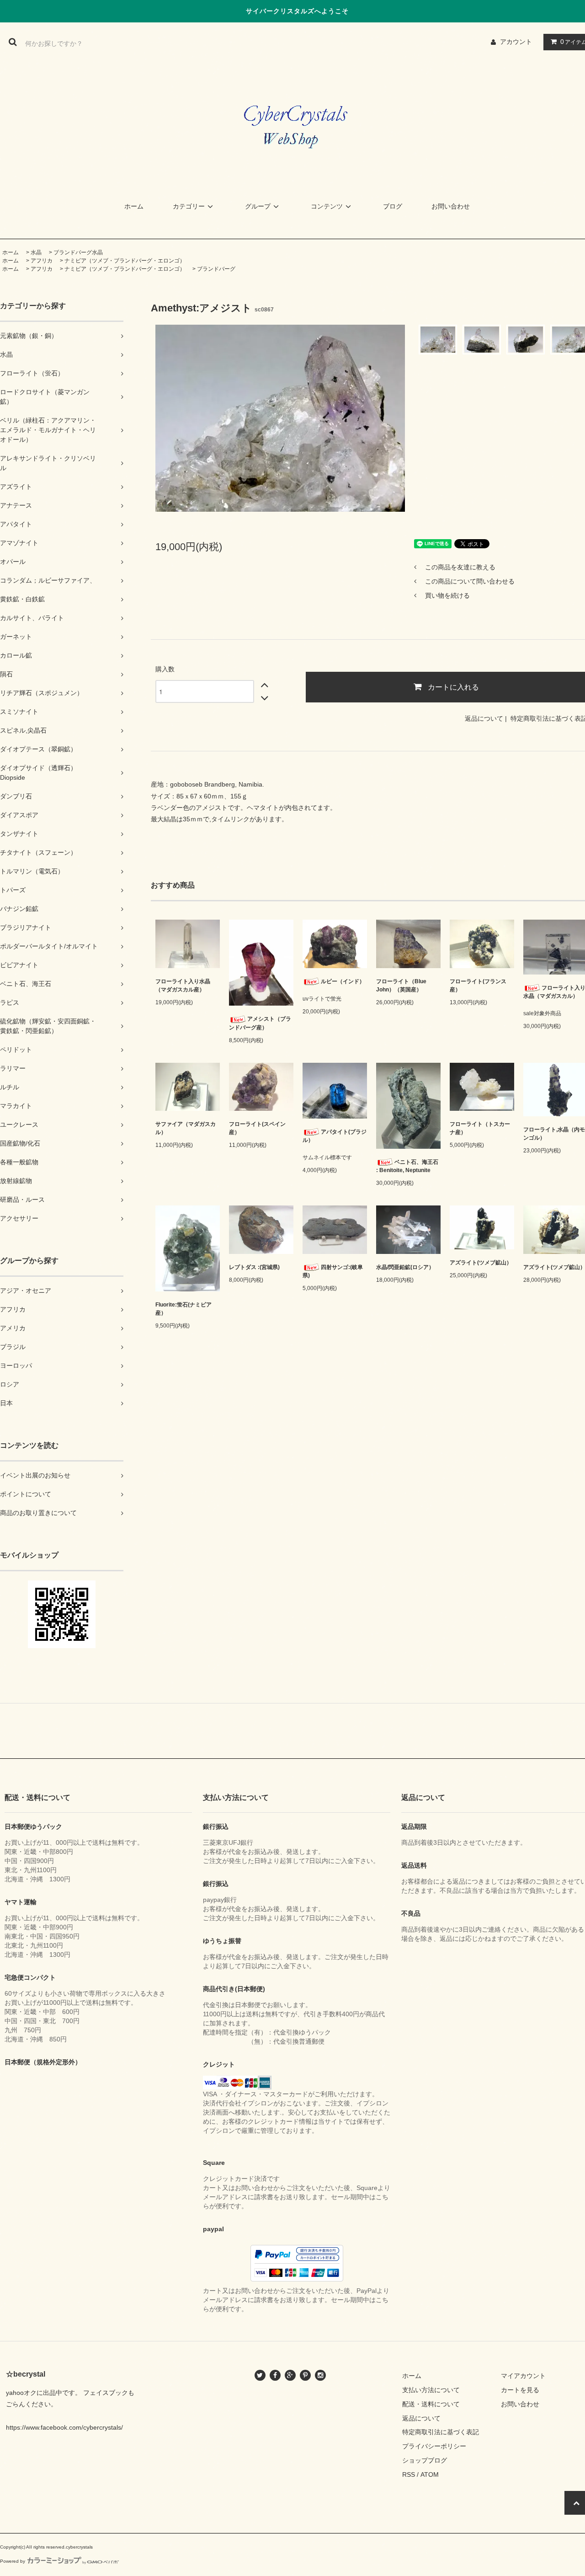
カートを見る (520, 2390)
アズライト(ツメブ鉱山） (481, 1263)
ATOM (430, 2474)
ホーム (134, 206)
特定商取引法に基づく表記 (441, 2432)
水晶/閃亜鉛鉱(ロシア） (405, 1267)
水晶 (36, 252)
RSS (409, 2474)
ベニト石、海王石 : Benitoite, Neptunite (407, 1166)
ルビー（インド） (343, 981)
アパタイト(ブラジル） (335, 1136)
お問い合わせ (451, 206)
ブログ (393, 206)
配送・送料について (431, 2404)
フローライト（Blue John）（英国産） (401, 985)
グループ (258, 206)
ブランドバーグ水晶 (78, 252)
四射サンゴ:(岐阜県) (333, 1271)
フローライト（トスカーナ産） (480, 1128)
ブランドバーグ (216, 269)
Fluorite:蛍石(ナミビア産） (183, 1309)
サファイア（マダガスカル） (186, 1128)
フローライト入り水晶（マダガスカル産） (183, 985)
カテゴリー (189, 206)
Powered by (13, 2561)
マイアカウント (523, 2376)
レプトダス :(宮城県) (254, 1267)
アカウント (516, 42)
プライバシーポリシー (434, 2446)
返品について (484, 718)
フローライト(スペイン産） (257, 1128)
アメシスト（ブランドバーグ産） (260, 1023)
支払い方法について (431, 2390)
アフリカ (42, 261)
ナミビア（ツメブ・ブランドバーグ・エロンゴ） (125, 261)
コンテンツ (327, 206)
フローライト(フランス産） (478, 985)
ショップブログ (425, 2460)
